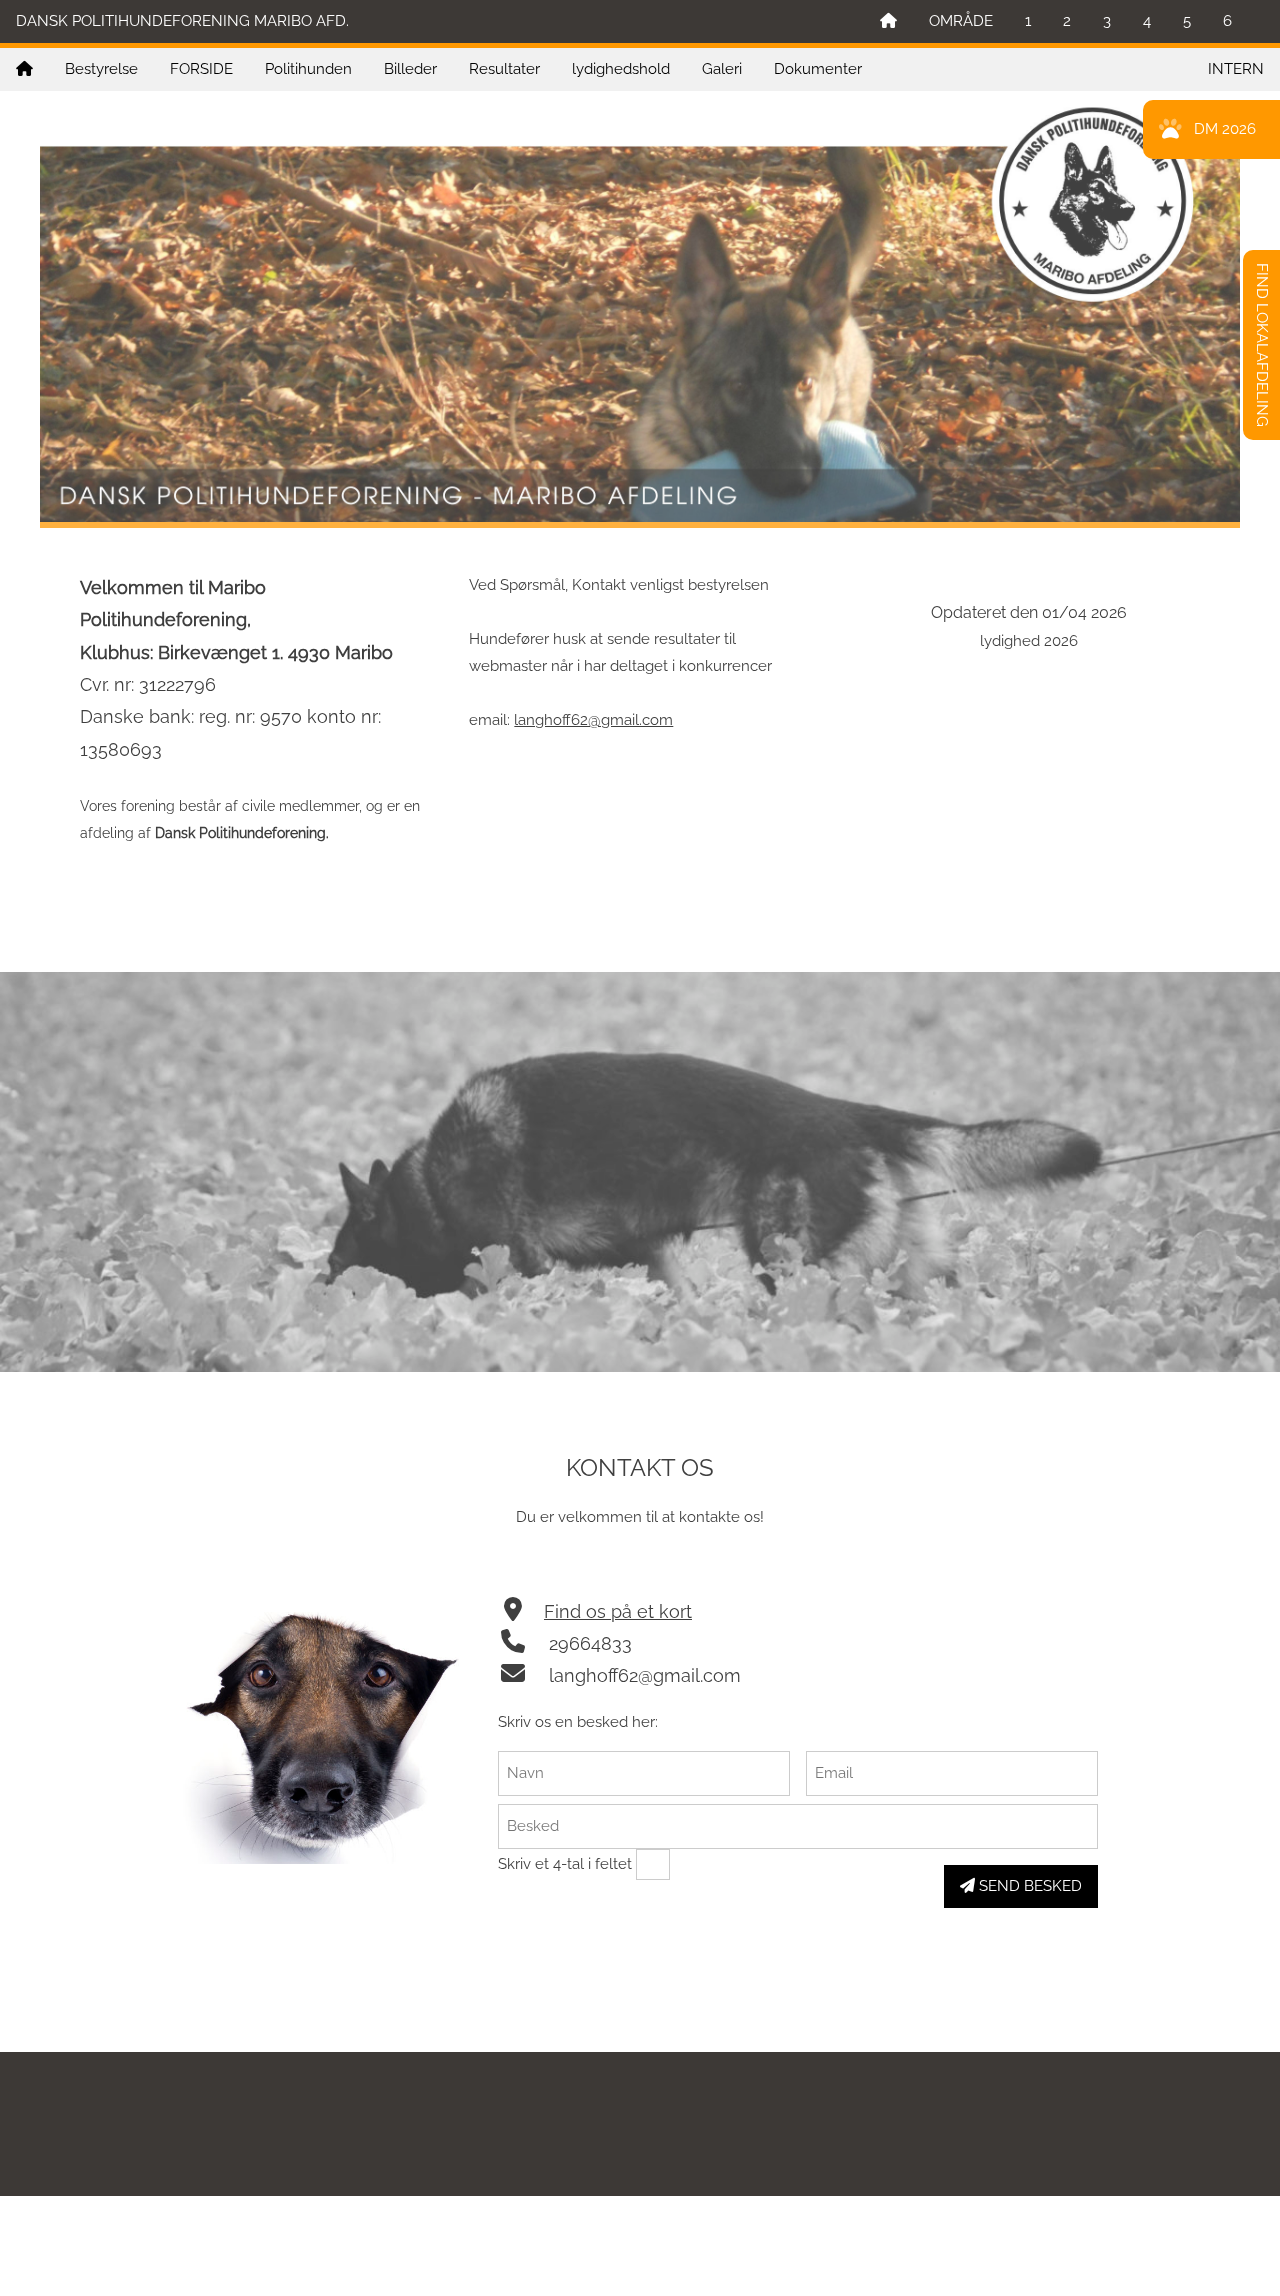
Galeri (722, 69)
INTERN (1236, 69)
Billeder (410, 69)
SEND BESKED (1028, 1886)
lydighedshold (621, 69)
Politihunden (308, 69)
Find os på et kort (618, 1611)
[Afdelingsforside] (24, 69)
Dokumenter (818, 69)
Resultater (504, 69)
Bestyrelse (101, 69)
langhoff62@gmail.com (593, 720)
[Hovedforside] (888, 21)
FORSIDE (201, 69)
